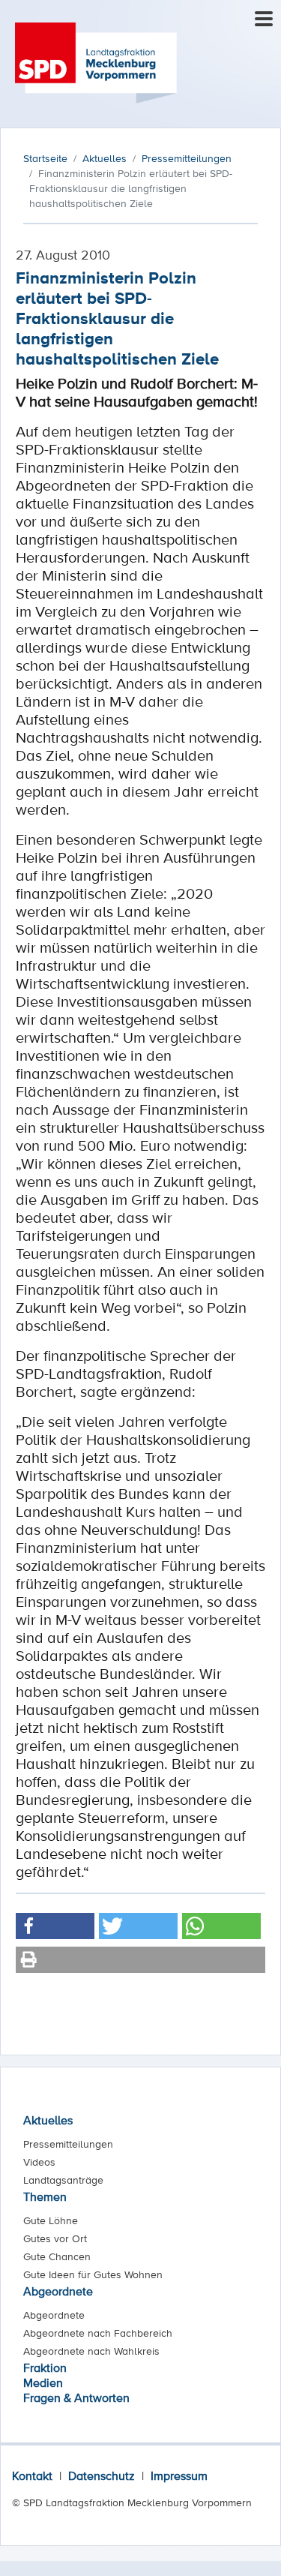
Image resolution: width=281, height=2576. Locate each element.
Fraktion (45, 2367)
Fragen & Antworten (76, 2397)
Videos (39, 2162)
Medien (43, 2382)
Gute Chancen (57, 2256)
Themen (45, 2196)
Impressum (179, 2475)
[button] (55, 1926)
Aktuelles (48, 2120)
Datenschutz (102, 2475)
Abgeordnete (58, 2291)
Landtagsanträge (63, 2180)
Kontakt (32, 2475)
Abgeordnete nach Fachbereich (98, 2333)
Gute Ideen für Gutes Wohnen (93, 2274)
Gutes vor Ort (55, 2238)
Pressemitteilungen (68, 2144)
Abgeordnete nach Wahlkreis (91, 2351)
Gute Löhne (51, 2220)
